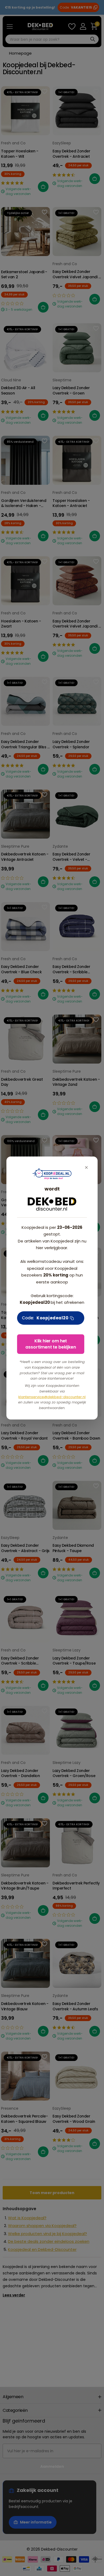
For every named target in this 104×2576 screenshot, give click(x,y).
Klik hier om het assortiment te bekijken (51, 1344)
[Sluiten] (86, 1168)
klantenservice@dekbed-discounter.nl (52, 1397)
